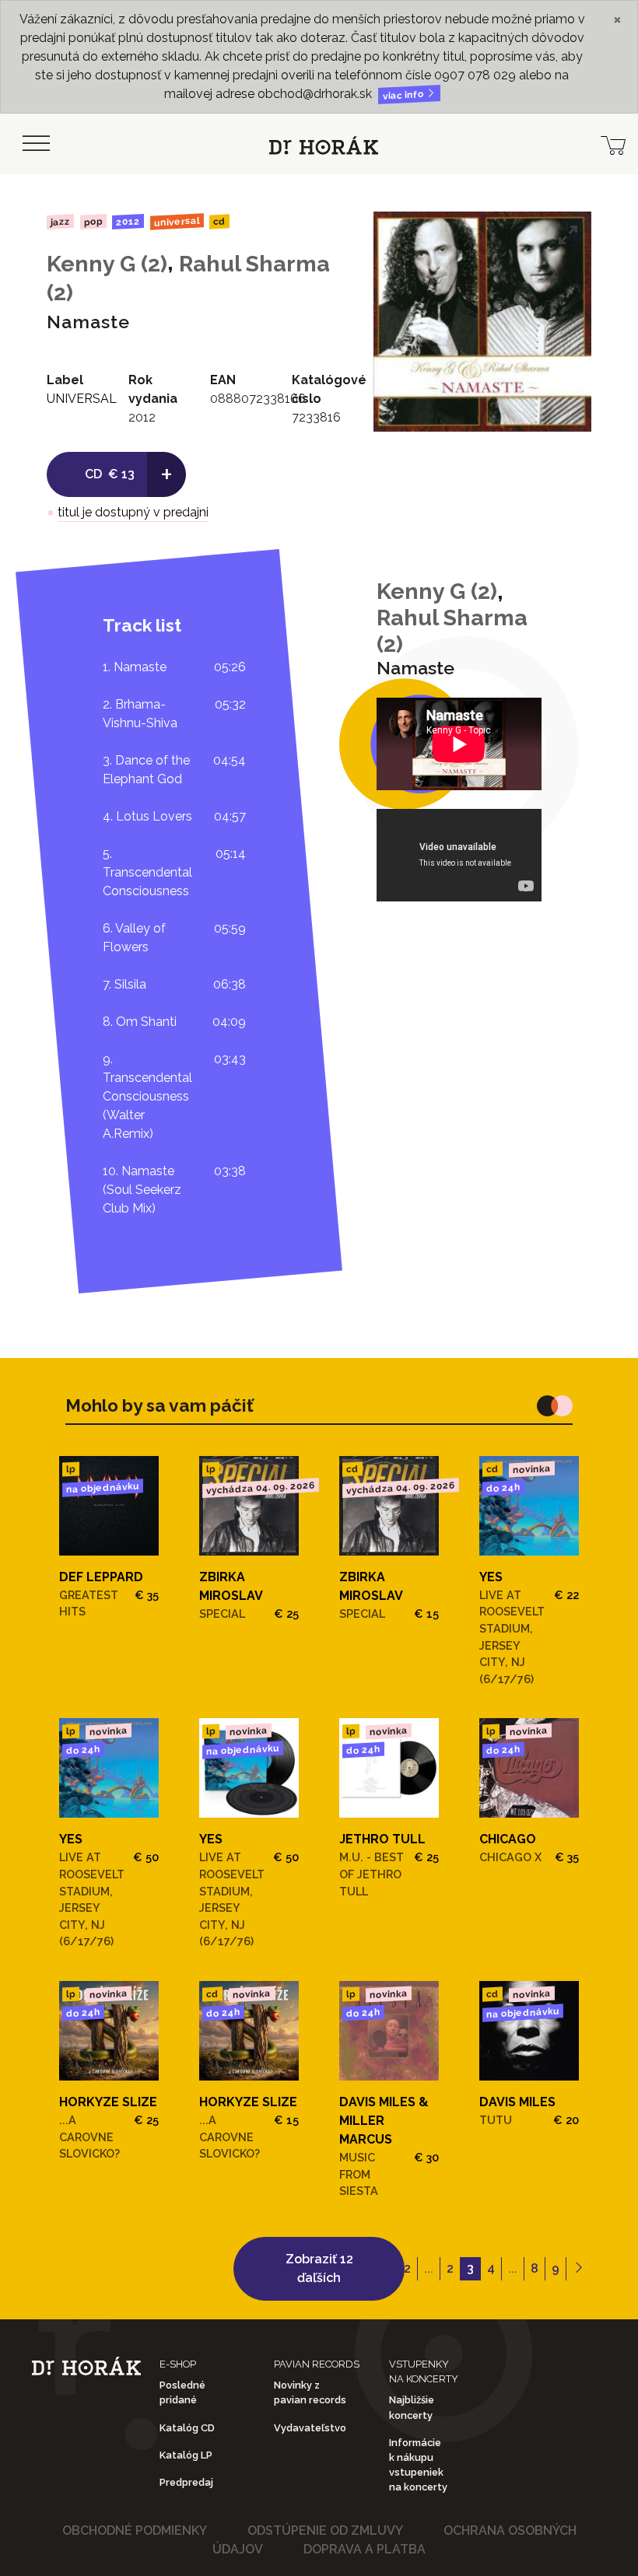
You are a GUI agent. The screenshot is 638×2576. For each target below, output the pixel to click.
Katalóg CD (187, 2428)
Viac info (405, 95)
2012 (128, 222)
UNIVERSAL (177, 221)
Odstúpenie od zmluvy (325, 2530)
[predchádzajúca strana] (365, 2269)
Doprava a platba (365, 2549)
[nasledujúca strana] (578, 2269)
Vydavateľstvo (310, 2428)
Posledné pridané (182, 2392)
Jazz (60, 221)
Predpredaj (186, 2482)
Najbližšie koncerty (412, 2407)
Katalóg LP (186, 2455)
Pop (93, 221)
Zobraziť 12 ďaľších (319, 2268)
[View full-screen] (568, 235)
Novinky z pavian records (310, 2392)
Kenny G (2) (107, 264)
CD (219, 222)
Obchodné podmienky (135, 2530)
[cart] (613, 144)
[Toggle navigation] (36, 144)
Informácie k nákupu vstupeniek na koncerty (418, 2465)
